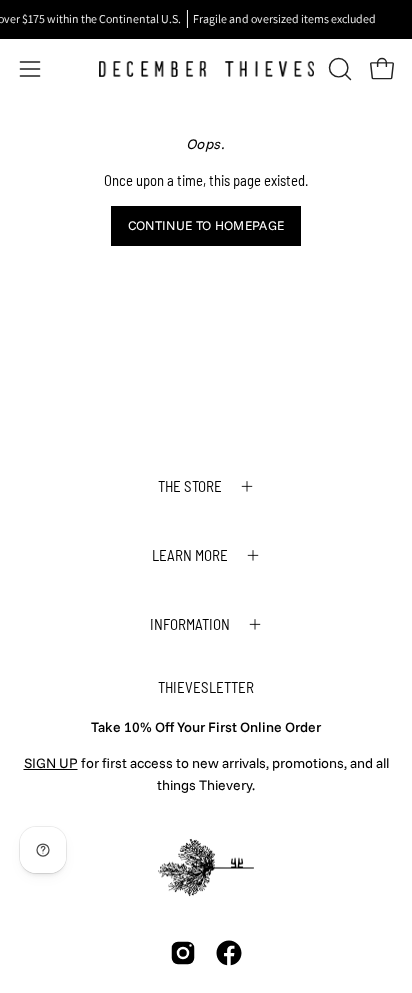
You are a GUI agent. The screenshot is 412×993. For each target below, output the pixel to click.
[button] (338, 69)
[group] (206, 19)
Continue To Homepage (206, 225)
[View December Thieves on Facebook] (229, 953)
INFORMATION (190, 624)
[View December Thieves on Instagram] (183, 953)
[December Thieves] (206, 69)
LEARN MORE (190, 555)
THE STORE (190, 486)
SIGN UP (51, 763)
